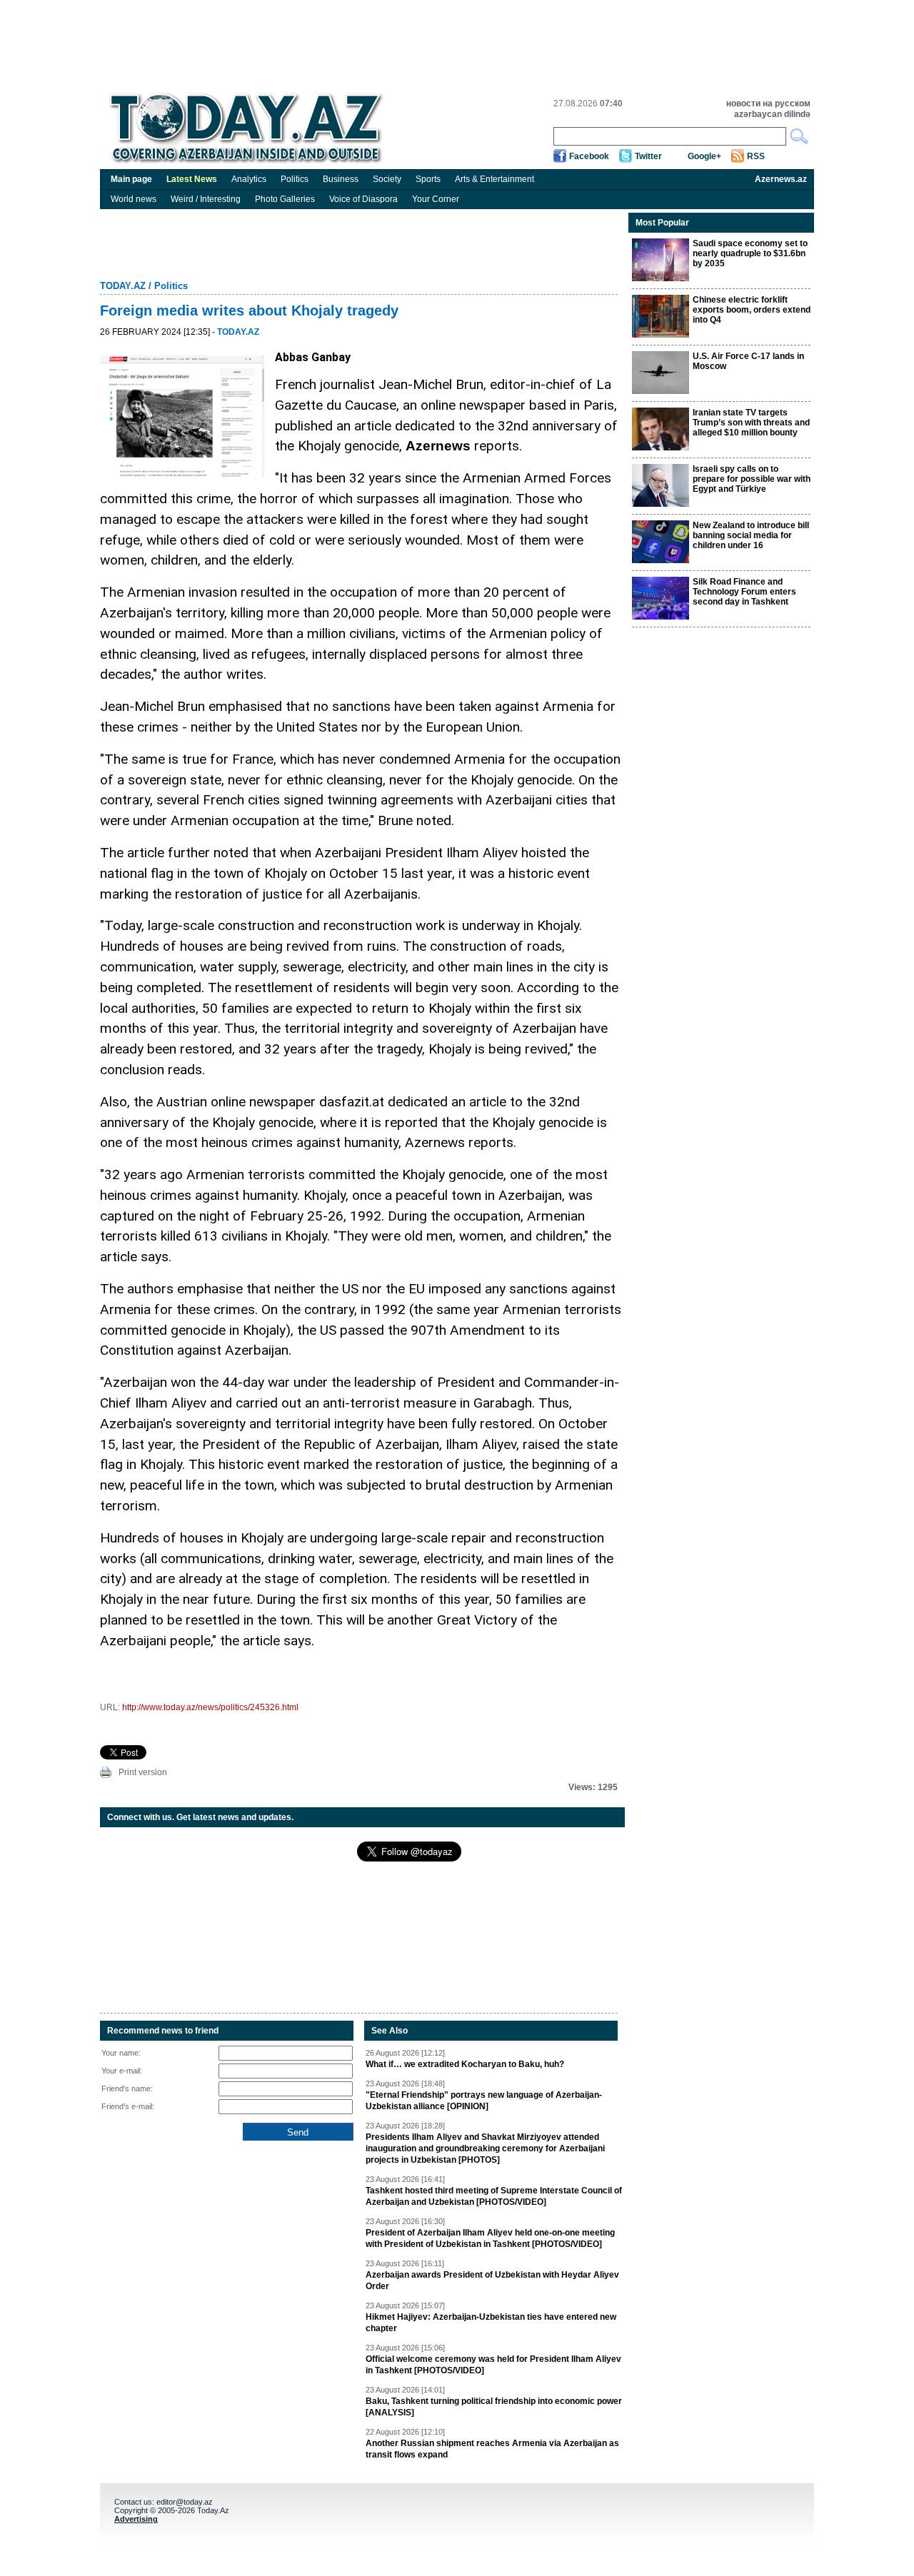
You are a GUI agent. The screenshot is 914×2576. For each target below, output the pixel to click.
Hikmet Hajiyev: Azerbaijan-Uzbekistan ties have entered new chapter (491, 2323)
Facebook (589, 156)
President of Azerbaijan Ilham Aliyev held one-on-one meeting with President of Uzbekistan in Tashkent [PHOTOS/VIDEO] (490, 2238)
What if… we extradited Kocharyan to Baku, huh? (465, 2064)
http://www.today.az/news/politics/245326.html (210, 1707)
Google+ (704, 156)
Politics (295, 179)
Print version (143, 1772)
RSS (756, 156)
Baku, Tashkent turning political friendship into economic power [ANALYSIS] (494, 2407)
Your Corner (436, 199)
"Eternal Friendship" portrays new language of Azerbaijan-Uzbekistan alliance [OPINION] (484, 2101)
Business (341, 179)
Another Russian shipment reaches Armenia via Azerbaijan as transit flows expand (492, 2449)
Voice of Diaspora (363, 199)
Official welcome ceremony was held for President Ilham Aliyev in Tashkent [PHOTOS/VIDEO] (493, 2365)
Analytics (249, 179)
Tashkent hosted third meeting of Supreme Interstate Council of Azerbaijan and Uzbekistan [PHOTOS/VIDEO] (494, 2196)
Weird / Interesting (206, 199)
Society (387, 179)
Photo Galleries (285, 199)
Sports (428, 179)
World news (134, 199)
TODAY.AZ (123, 286)
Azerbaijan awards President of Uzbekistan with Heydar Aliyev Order (492, 2280)
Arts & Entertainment (494, 179)
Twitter (648, 156)
